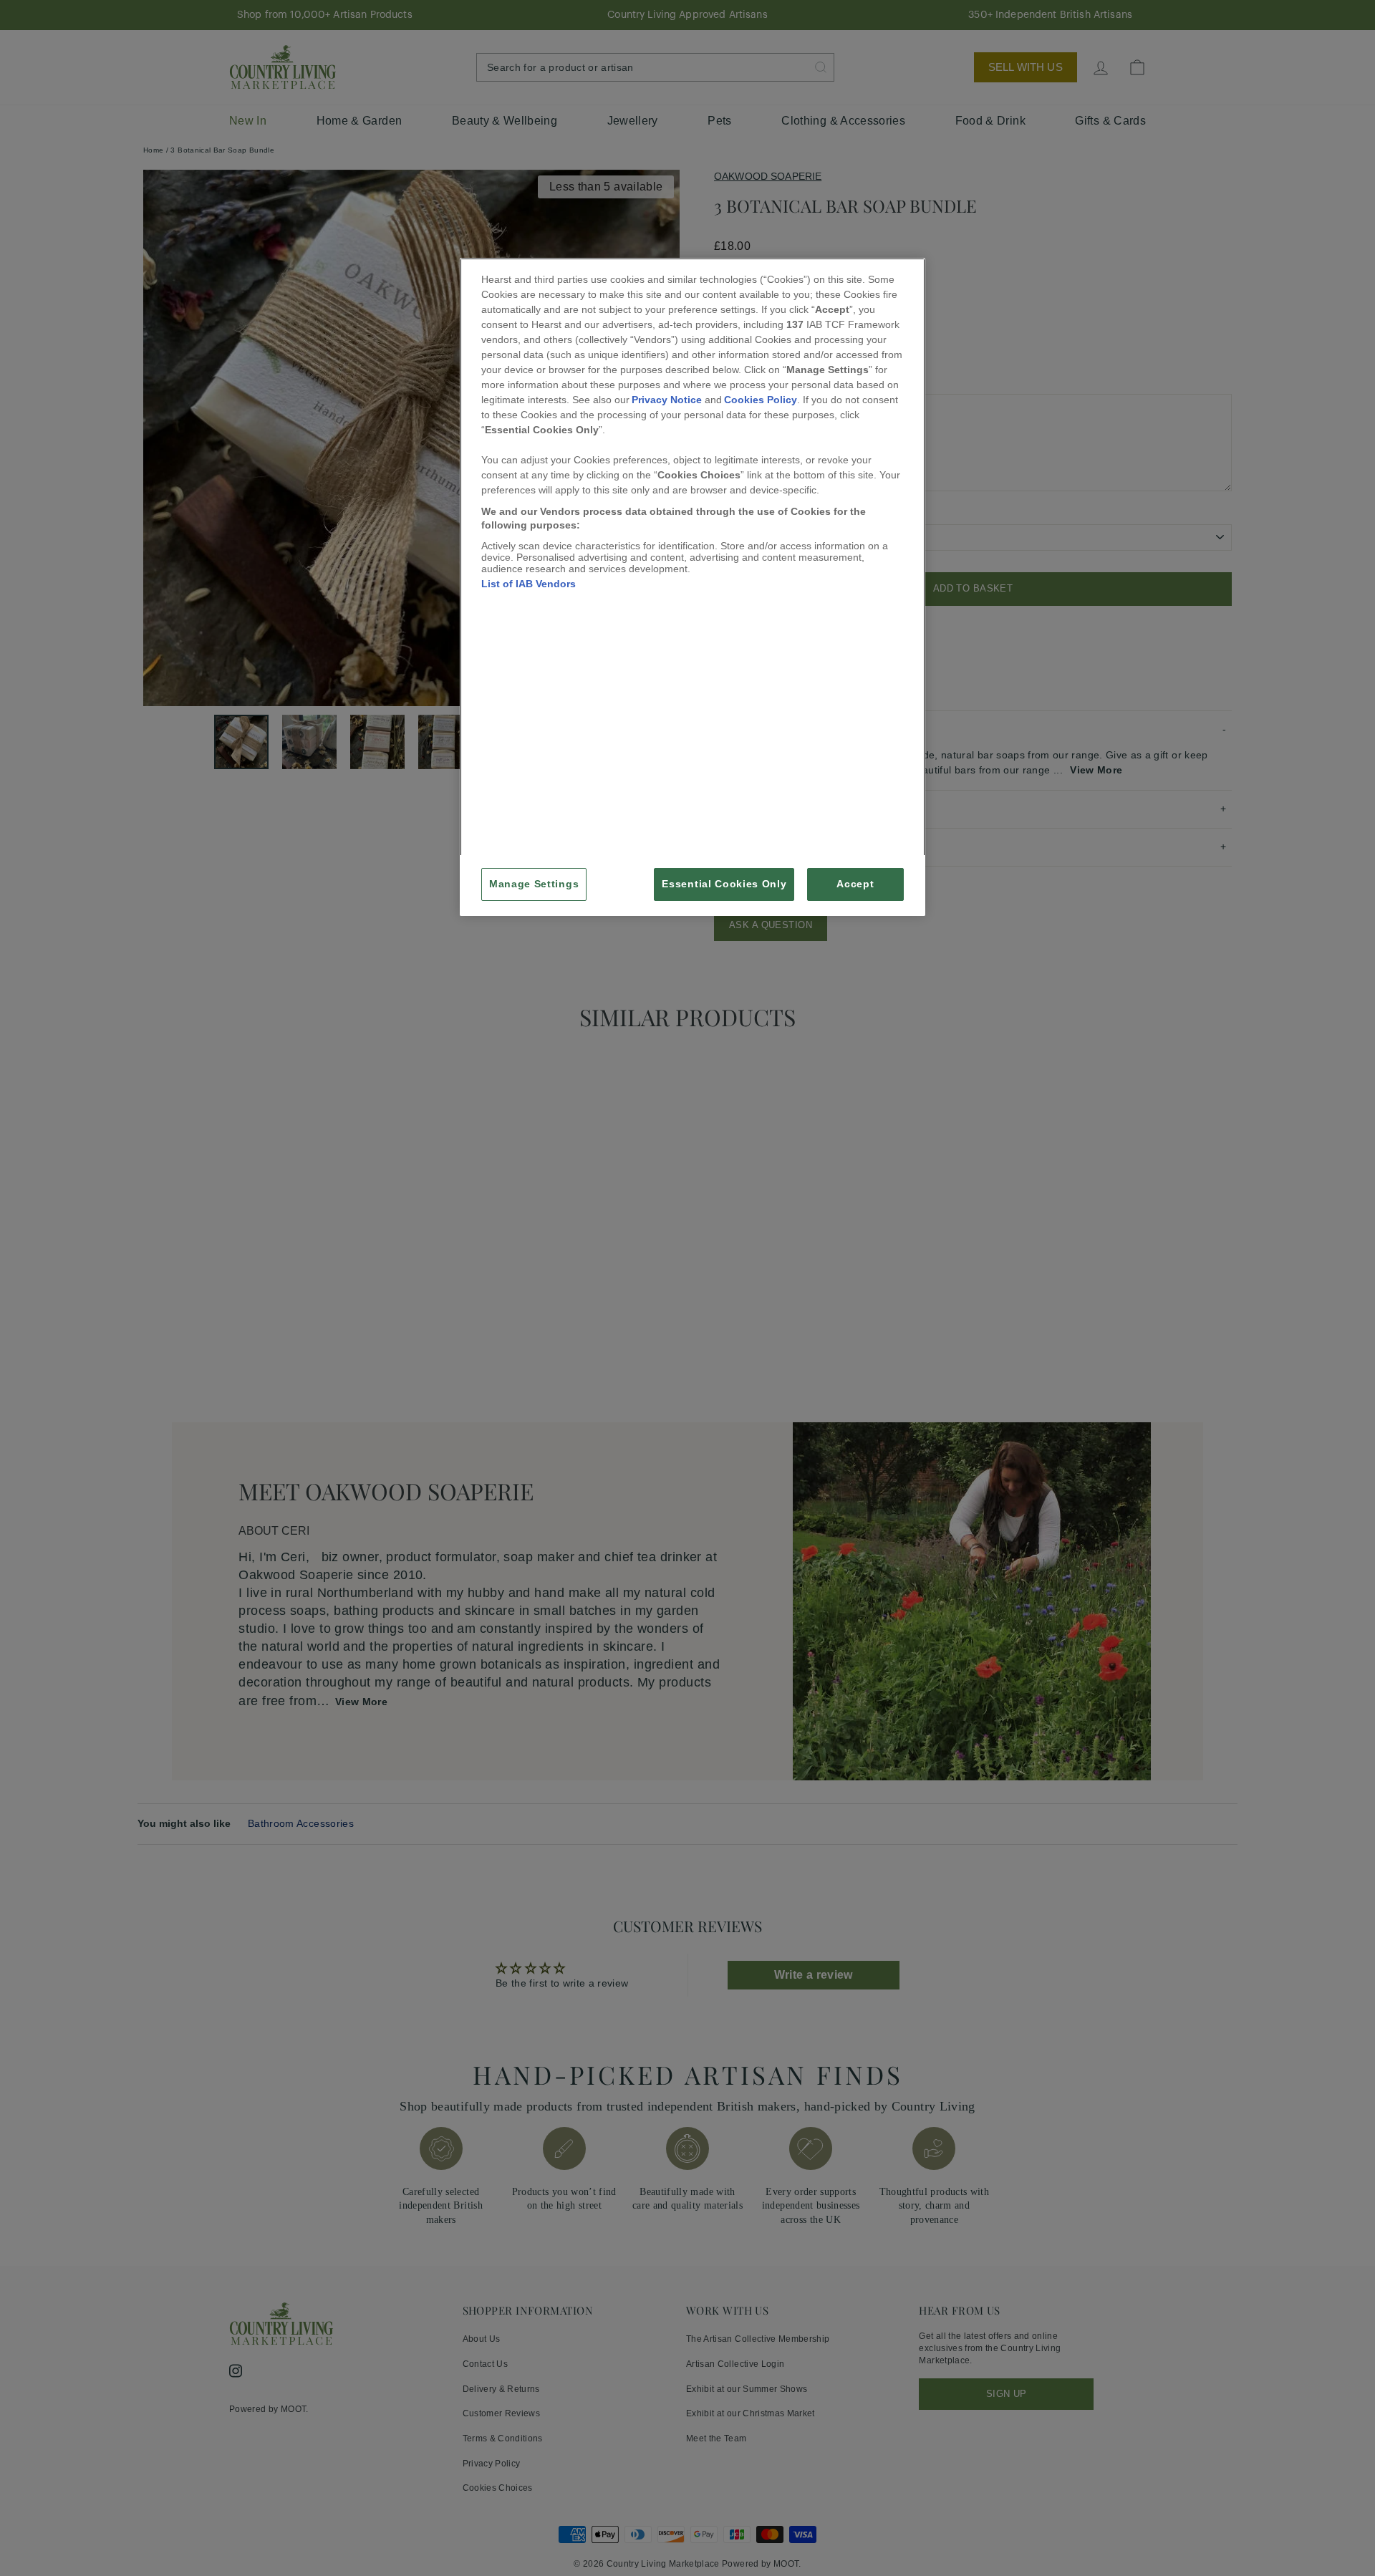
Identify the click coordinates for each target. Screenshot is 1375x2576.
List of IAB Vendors (529, 584)
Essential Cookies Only (724, 884)
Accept (855, 884)
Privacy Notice (667, 400)
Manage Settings (534, 884)
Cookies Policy (761, 400)
